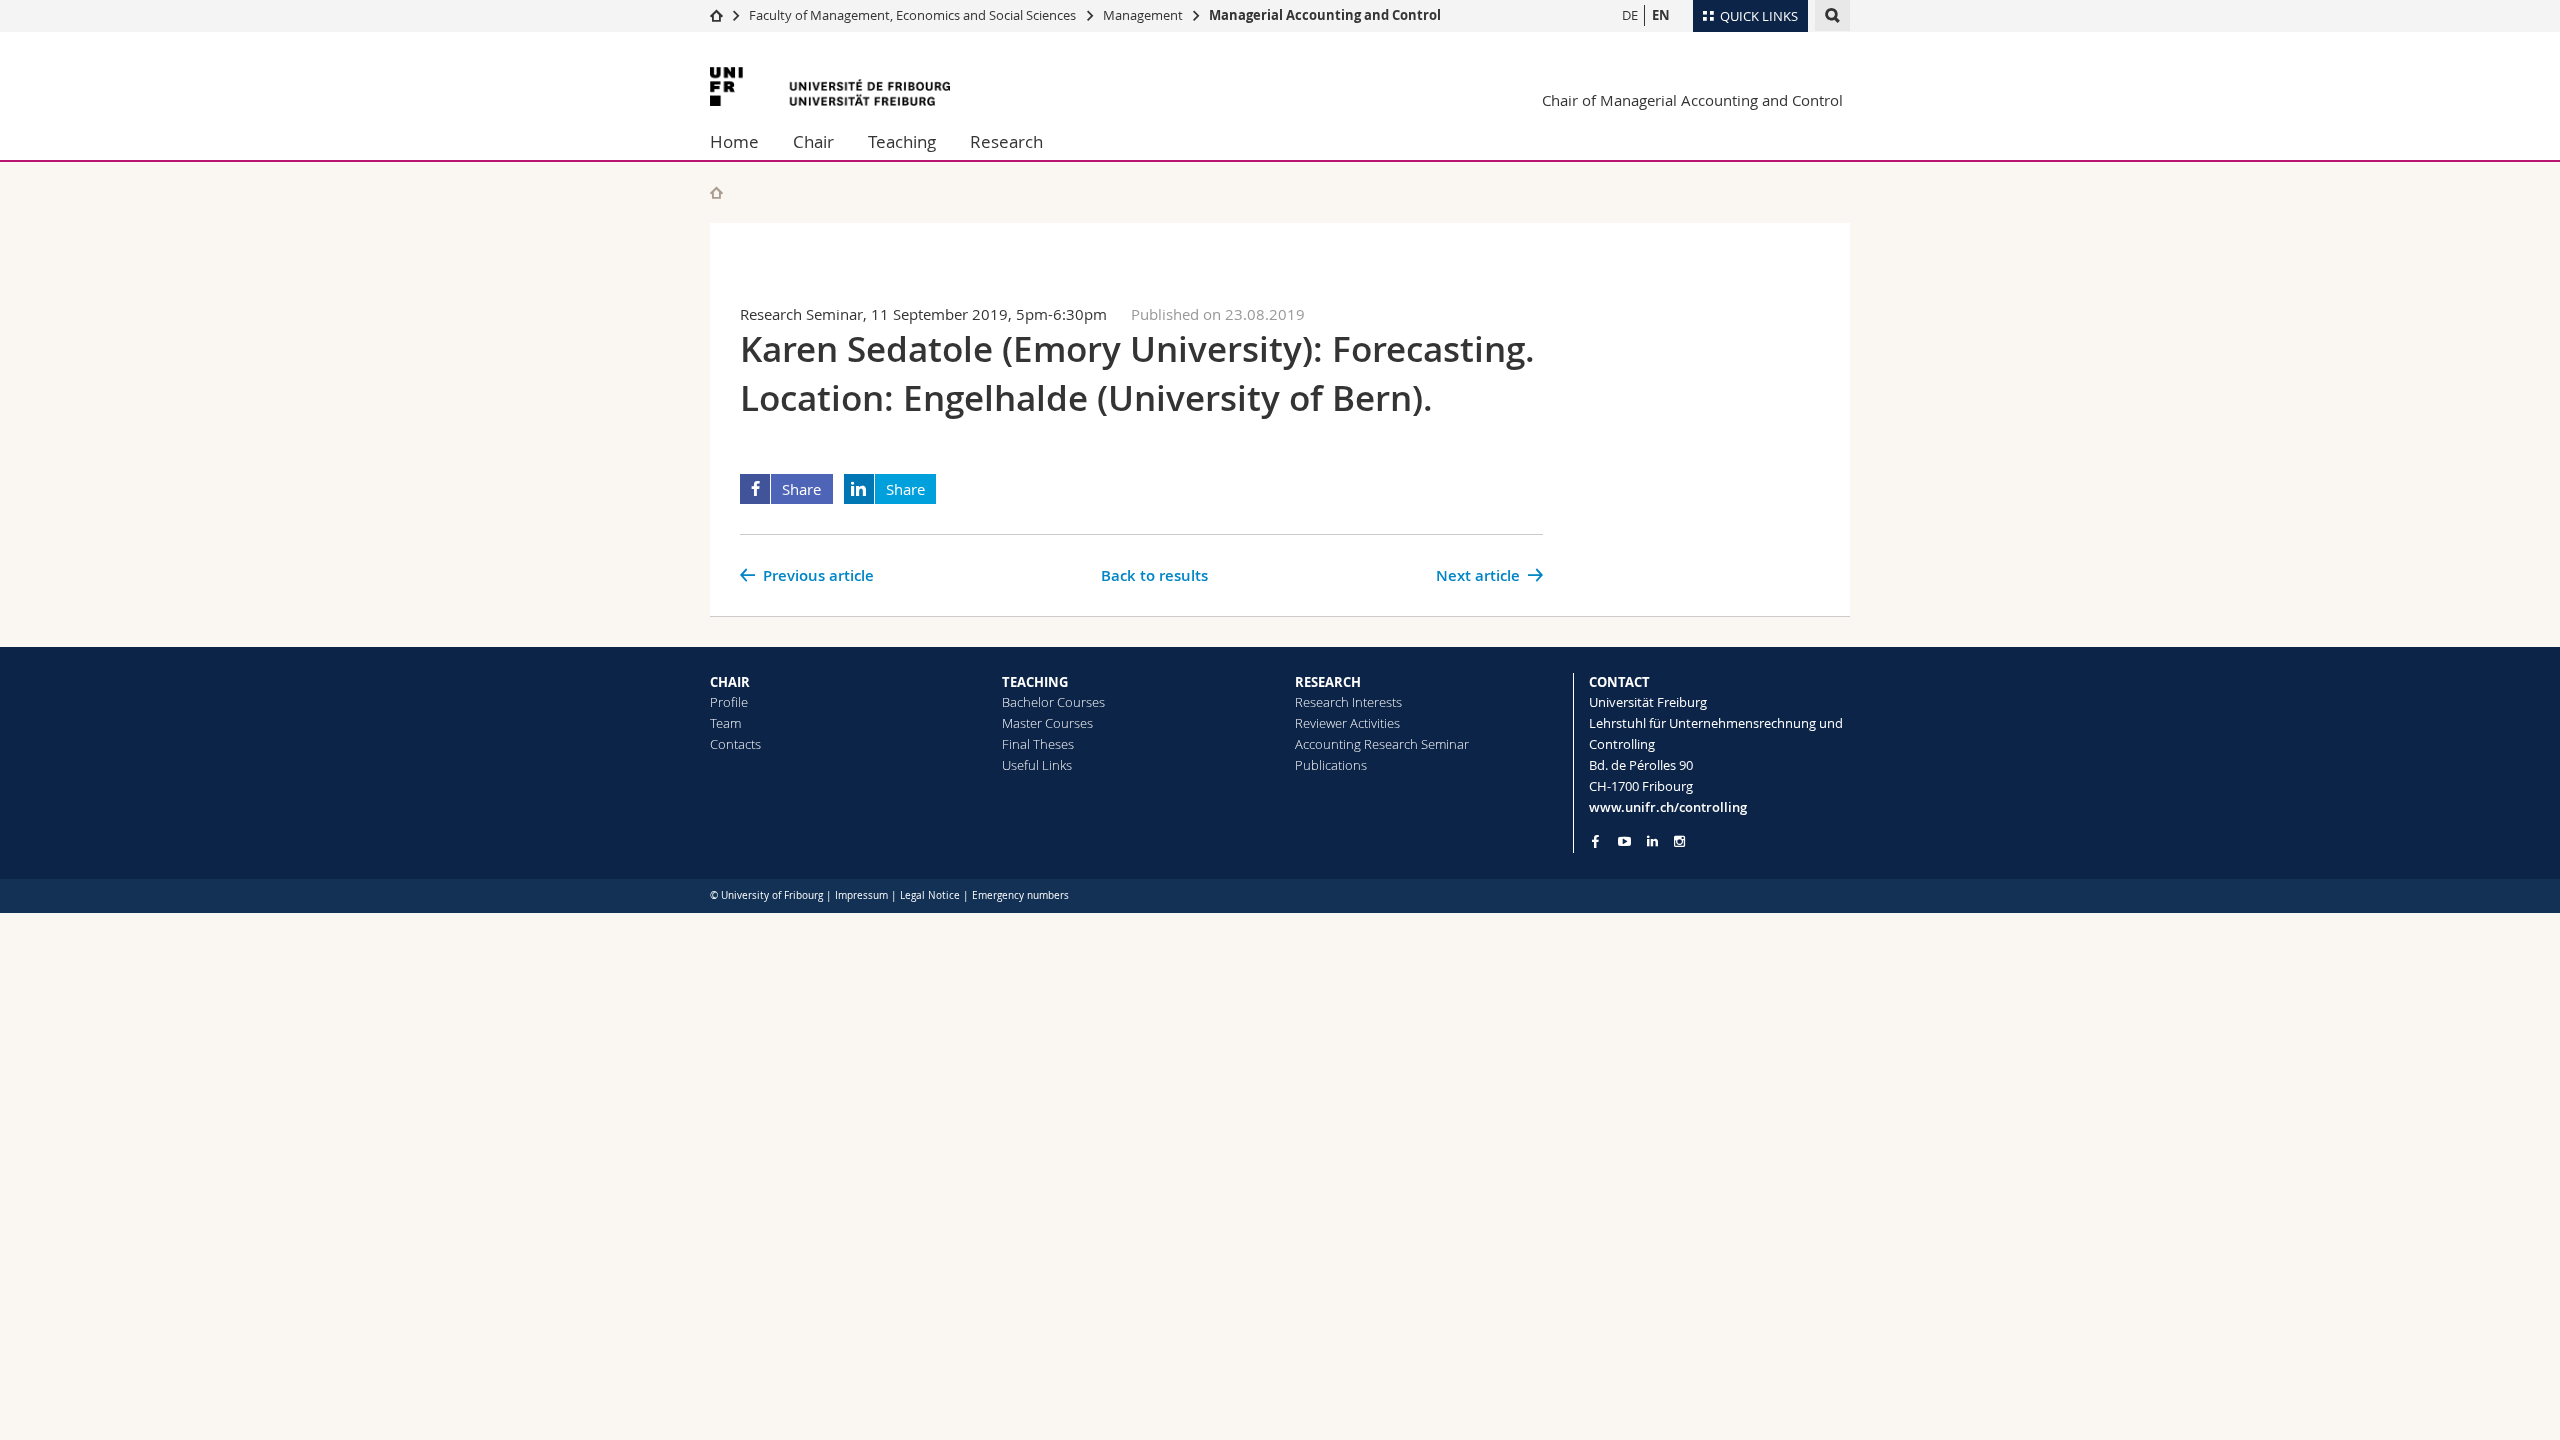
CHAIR (730, 682)
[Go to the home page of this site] (716, 192)
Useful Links (1037, 765)
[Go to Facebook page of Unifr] (1595, 841)
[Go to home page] (716, 15)
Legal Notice (930, 895)
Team (725, 723)
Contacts (735, 744)
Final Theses (1038, 744)
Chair (813, 141)
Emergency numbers (1020, 895)
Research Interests (1348, 702)
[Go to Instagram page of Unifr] (1679, 841)
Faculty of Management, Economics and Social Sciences (912, 15)
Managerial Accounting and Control (1325, 15)
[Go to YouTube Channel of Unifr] (1624, 841)
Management (1143, 15)
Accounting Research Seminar (1382, 744)
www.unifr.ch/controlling (1668, 807)
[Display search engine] (1832, 15)
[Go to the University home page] (830, 86)
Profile (729, 702)
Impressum (861, 895)
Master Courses (1047, 723)
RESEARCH (1328, 682)
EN (1661, 15)
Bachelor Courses (1053, 702)
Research (1006, 141)
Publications (1331, 765)
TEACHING (1035, 682)
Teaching (902, 141)
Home (734, 141)
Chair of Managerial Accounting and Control (1692, 100)
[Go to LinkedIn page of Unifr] (1652, 841)
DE (1630, 15)
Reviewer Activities (1347, 723)
